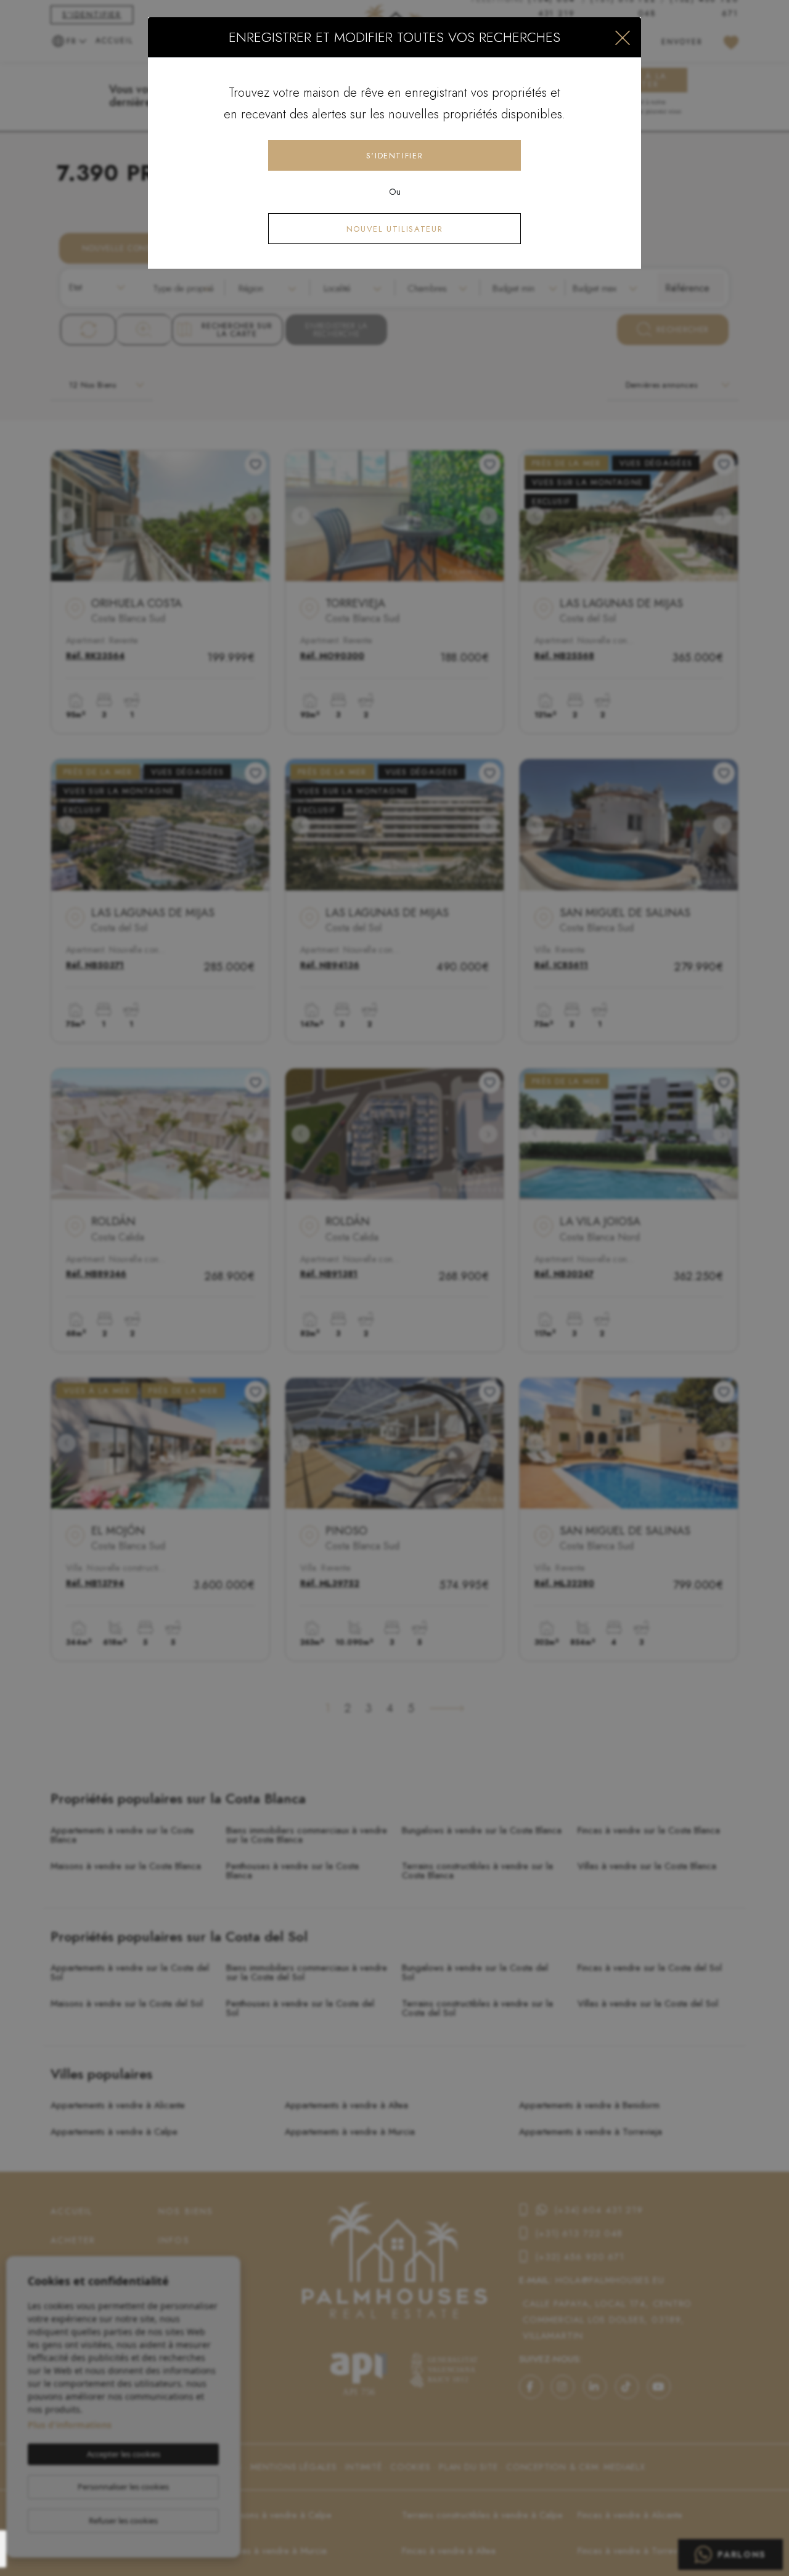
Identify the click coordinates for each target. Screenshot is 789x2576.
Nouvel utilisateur (395, 229)
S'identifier (395, 156)
